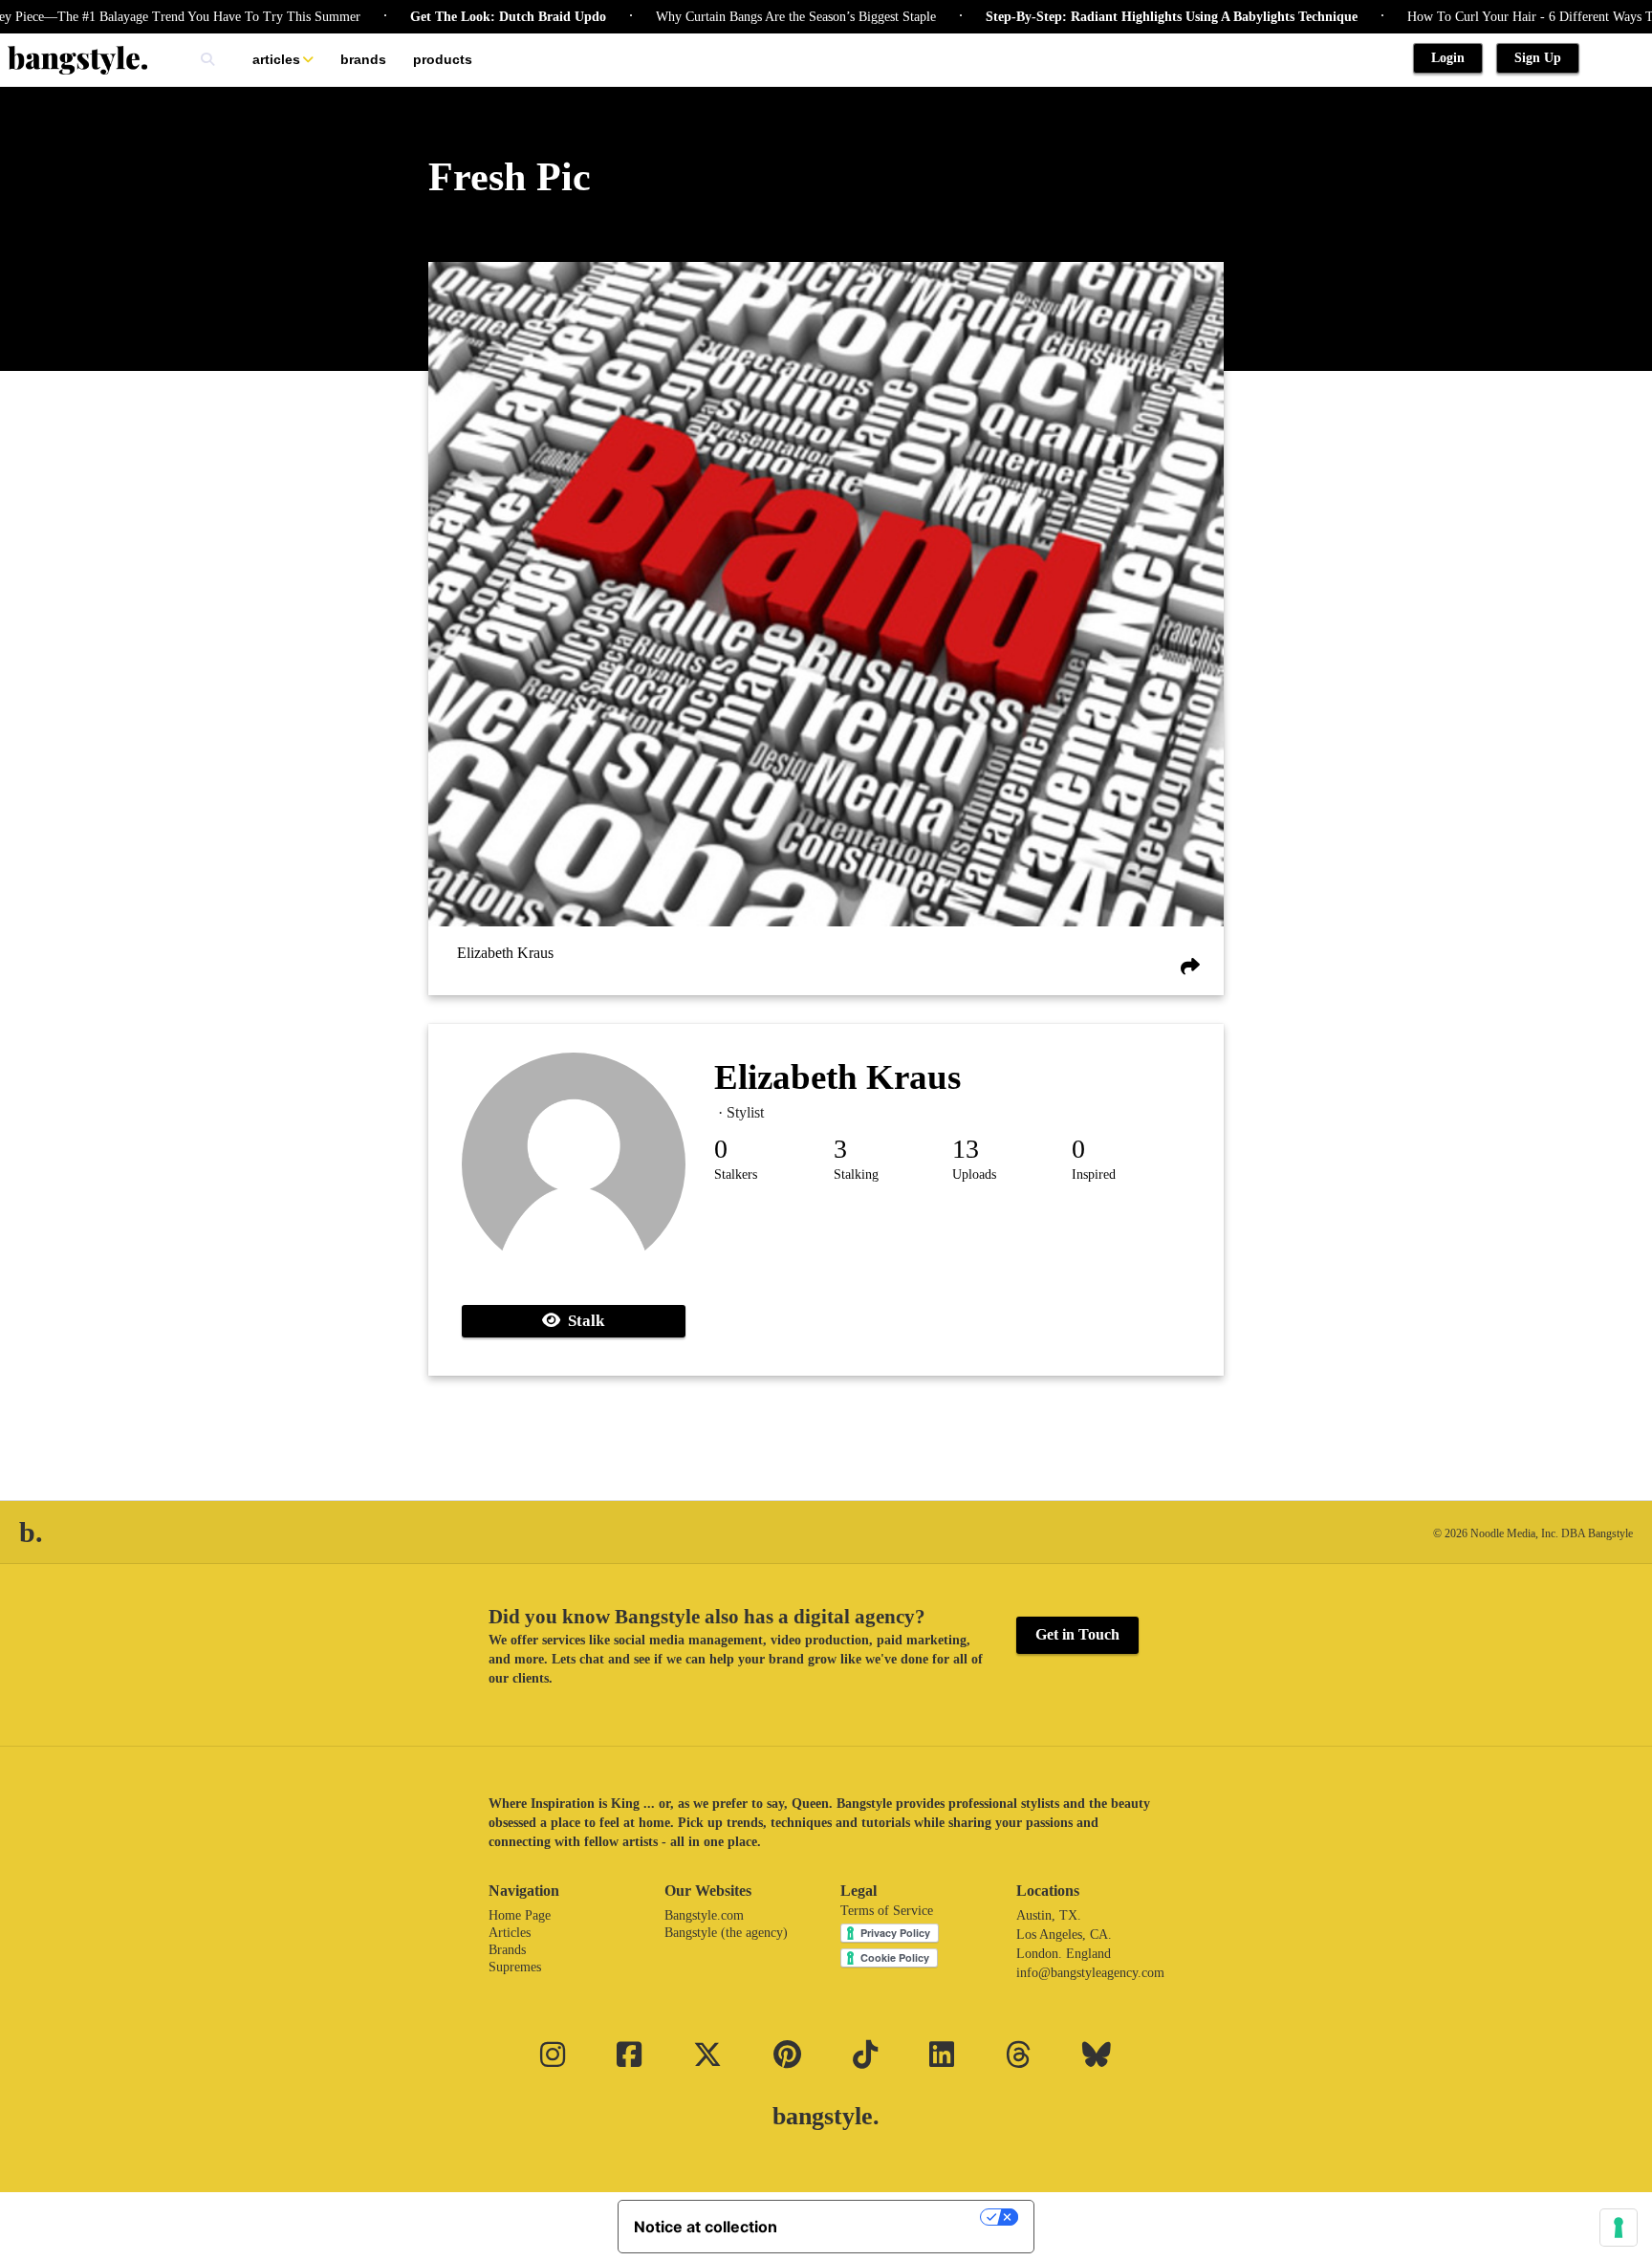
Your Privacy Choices (888, 2217)
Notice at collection (706, 2227)
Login (1448, 58)
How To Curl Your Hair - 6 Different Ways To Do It (1500, 17)
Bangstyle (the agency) (726, 1933)
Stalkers (736, 1174)
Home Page (520, 1915)
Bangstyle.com (704, 1915)
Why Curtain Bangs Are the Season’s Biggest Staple (746, 17)
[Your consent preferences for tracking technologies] (1619, 2228)
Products (443, 59)
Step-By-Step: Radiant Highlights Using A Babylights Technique (1122, 17)
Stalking (856, 1174)
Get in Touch (1077, 1634)
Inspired (1094, 1174)
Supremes (515, 1967)
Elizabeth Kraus (505, 953)
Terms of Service (887, 1911)
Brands (363, 59)
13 (966, 1149)
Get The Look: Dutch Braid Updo (458, 17)
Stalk (582, 1321)
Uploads (974, 1174)
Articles (276, 59)
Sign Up (1538, 58)
